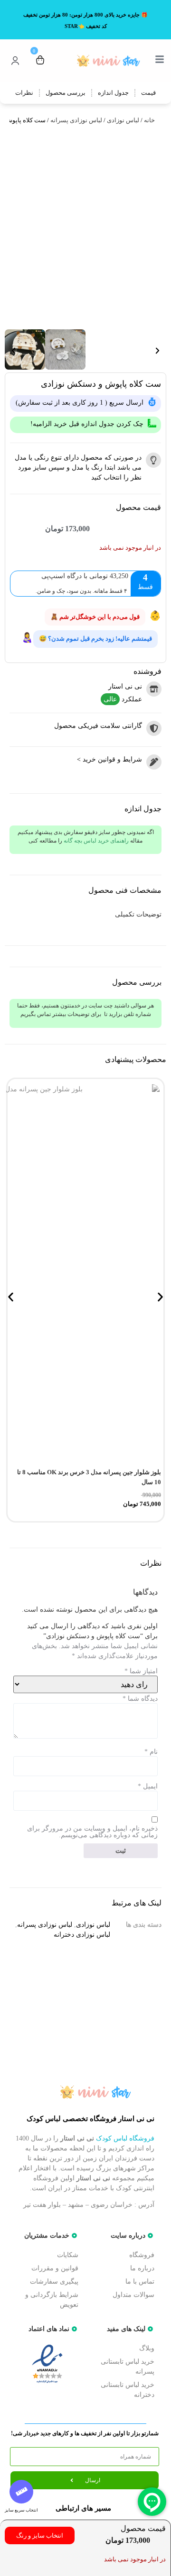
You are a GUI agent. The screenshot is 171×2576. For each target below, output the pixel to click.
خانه (149, 120)
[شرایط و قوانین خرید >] (154, 762)
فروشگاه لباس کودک (125, 2138)
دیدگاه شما (140, 1699)
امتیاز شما (141, 1671)
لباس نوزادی (123, 120)
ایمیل (148, 1787)
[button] (14, 351)
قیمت (148, 93)
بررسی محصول (66, 93)
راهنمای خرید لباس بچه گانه (96, 841)
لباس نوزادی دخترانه (82, 1935)
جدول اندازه (113, 93)
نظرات (24, 93)
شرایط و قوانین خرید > (109, 759)
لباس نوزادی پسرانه (76, 120)
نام (151, 1752)
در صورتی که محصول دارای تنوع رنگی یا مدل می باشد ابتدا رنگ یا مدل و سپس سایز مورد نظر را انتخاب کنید (78, 467)
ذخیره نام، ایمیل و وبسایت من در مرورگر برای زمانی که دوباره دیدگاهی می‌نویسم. (92, 1832)
